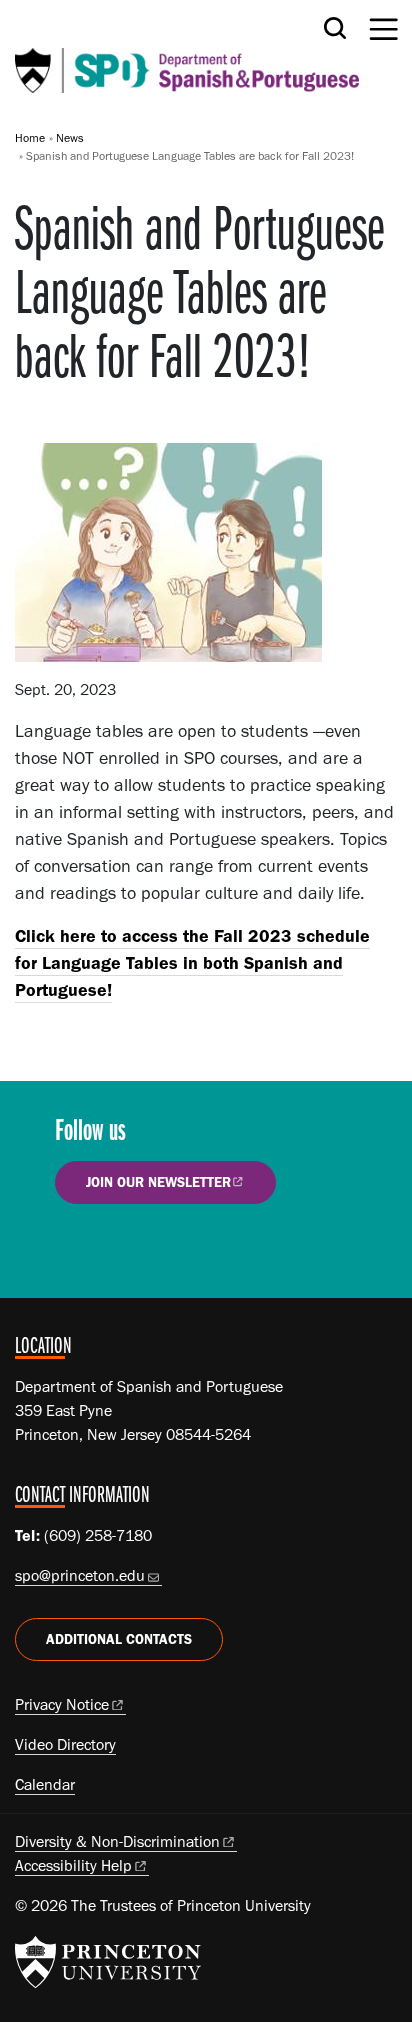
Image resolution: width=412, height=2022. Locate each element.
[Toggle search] (335, 28)
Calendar (45, 1784)
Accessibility (73, 1865)
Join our (158, 1182)
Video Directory (65, 1744)
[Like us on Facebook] (81, 1250)
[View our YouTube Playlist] (195, 1250)
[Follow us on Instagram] (138, 1250)
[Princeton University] (108, 1962)
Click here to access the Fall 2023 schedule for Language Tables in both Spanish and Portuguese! (192, 963)
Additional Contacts (119, 1639)
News (70, 138)
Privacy (62, 1704)
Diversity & (117, 1841)
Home (30, 138)
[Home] (187, 54)
